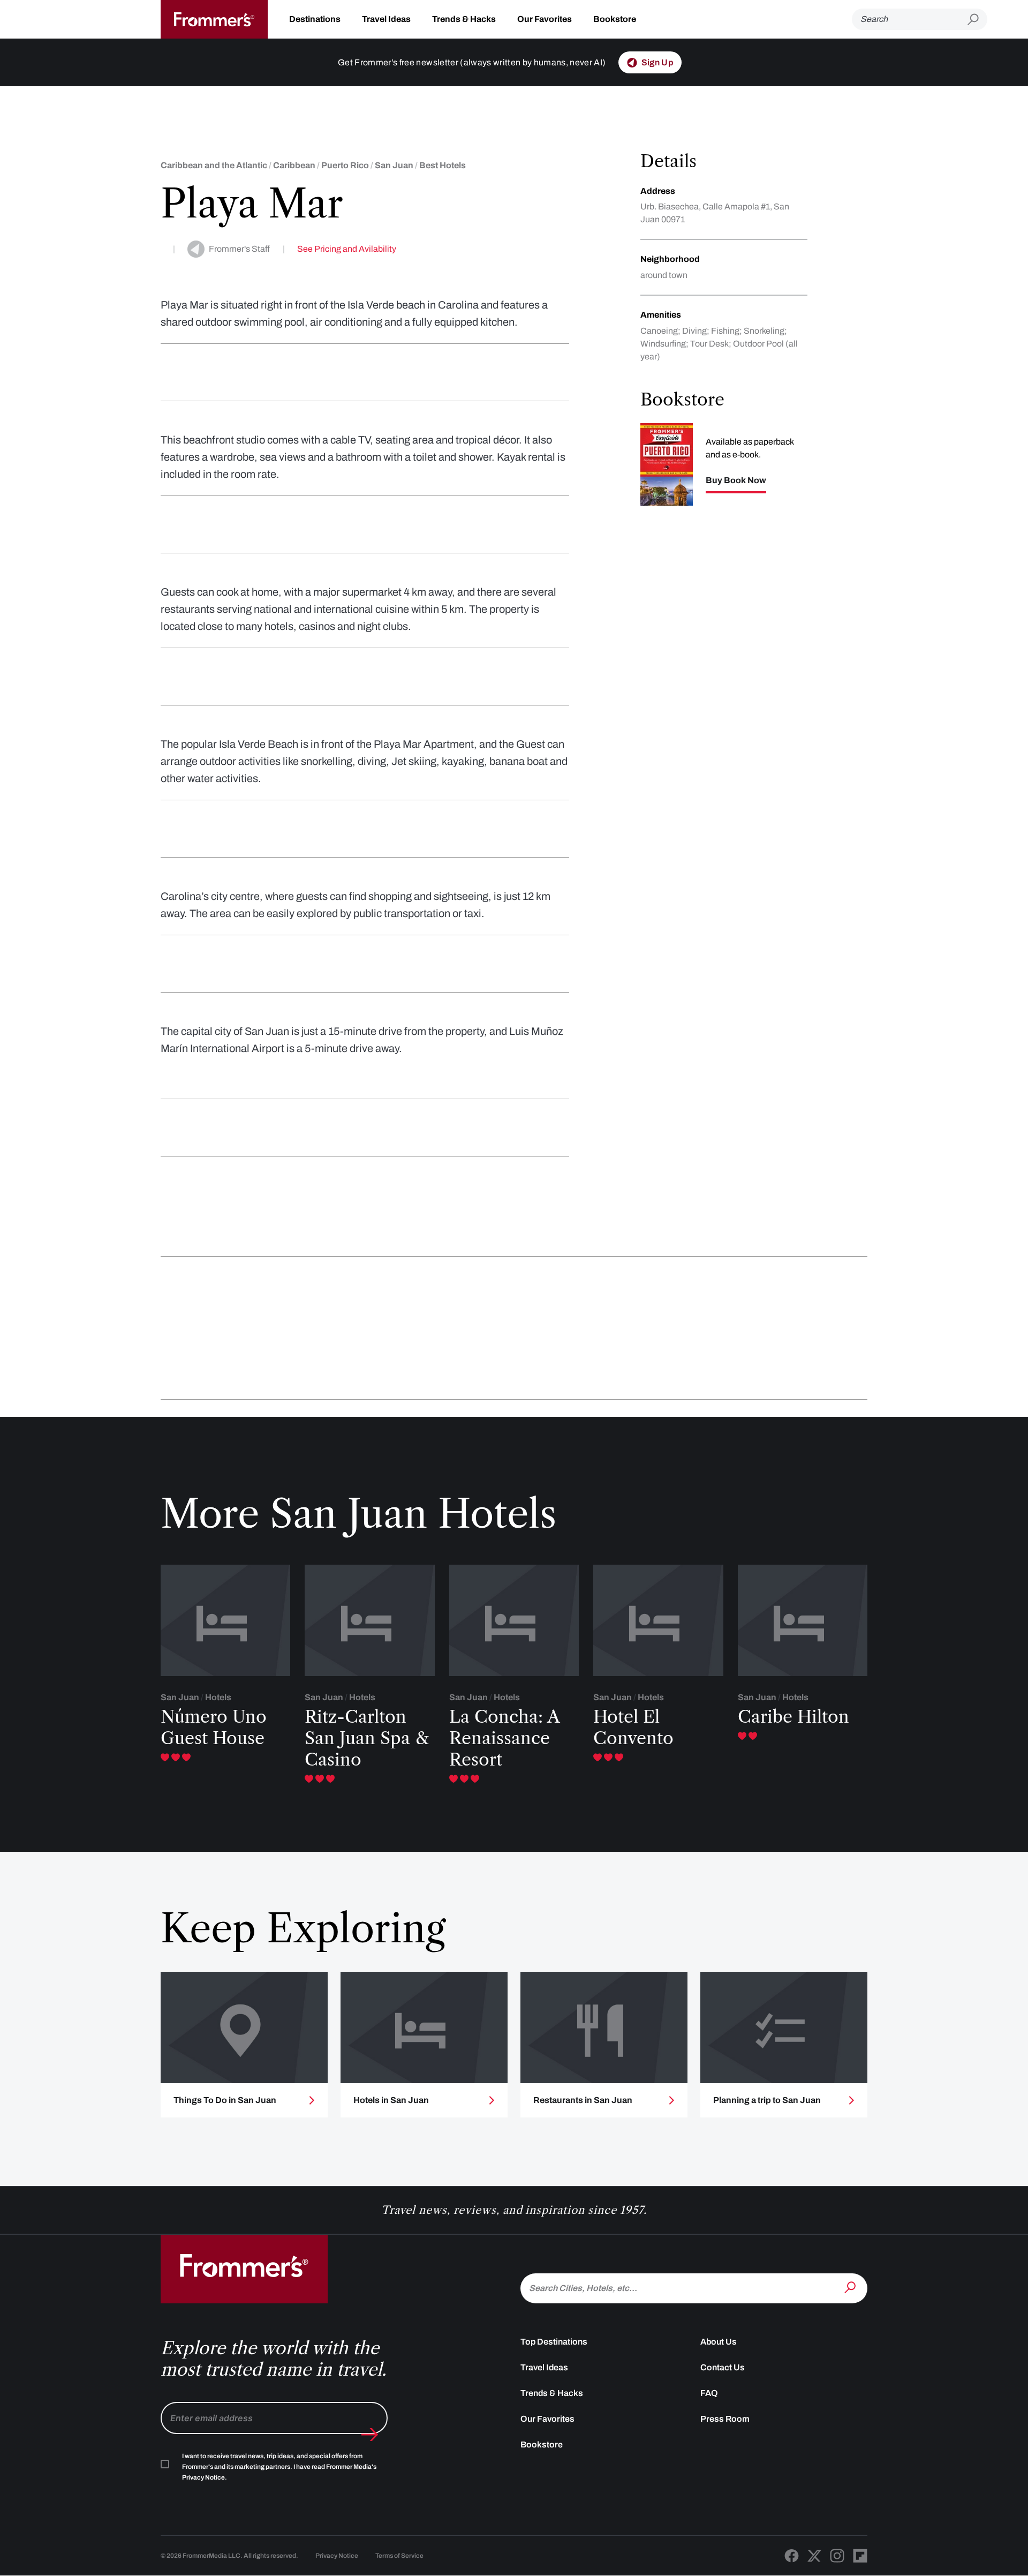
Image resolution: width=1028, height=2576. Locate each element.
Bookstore (615, 19)
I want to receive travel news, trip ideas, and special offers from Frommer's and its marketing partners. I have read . (279, 2467)
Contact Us (723, 2367)
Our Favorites (545, 19)
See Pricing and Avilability (347, 249)
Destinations (315, 19)
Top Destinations (554, 2342)
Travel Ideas (386, 19)
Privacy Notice (337, 2556)
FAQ (709, 2393)
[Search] (851, 2287)
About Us (719, 2342)
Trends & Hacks (464, 19)
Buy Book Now (736, 480)
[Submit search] (977, 20)
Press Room (725, 2419)
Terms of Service (399, 2556)
